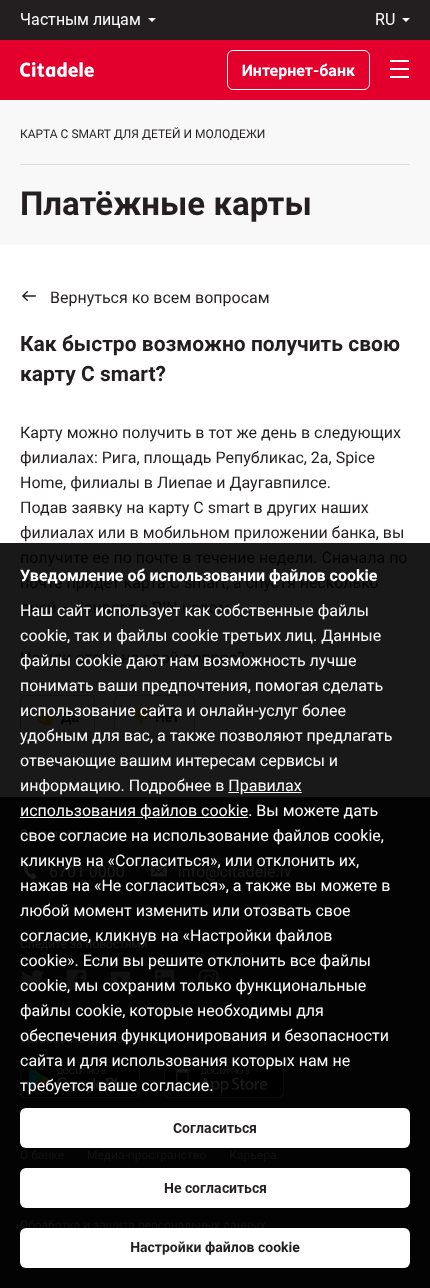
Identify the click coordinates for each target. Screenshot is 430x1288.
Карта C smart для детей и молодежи (142, 134)
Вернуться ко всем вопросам (160, 297)
